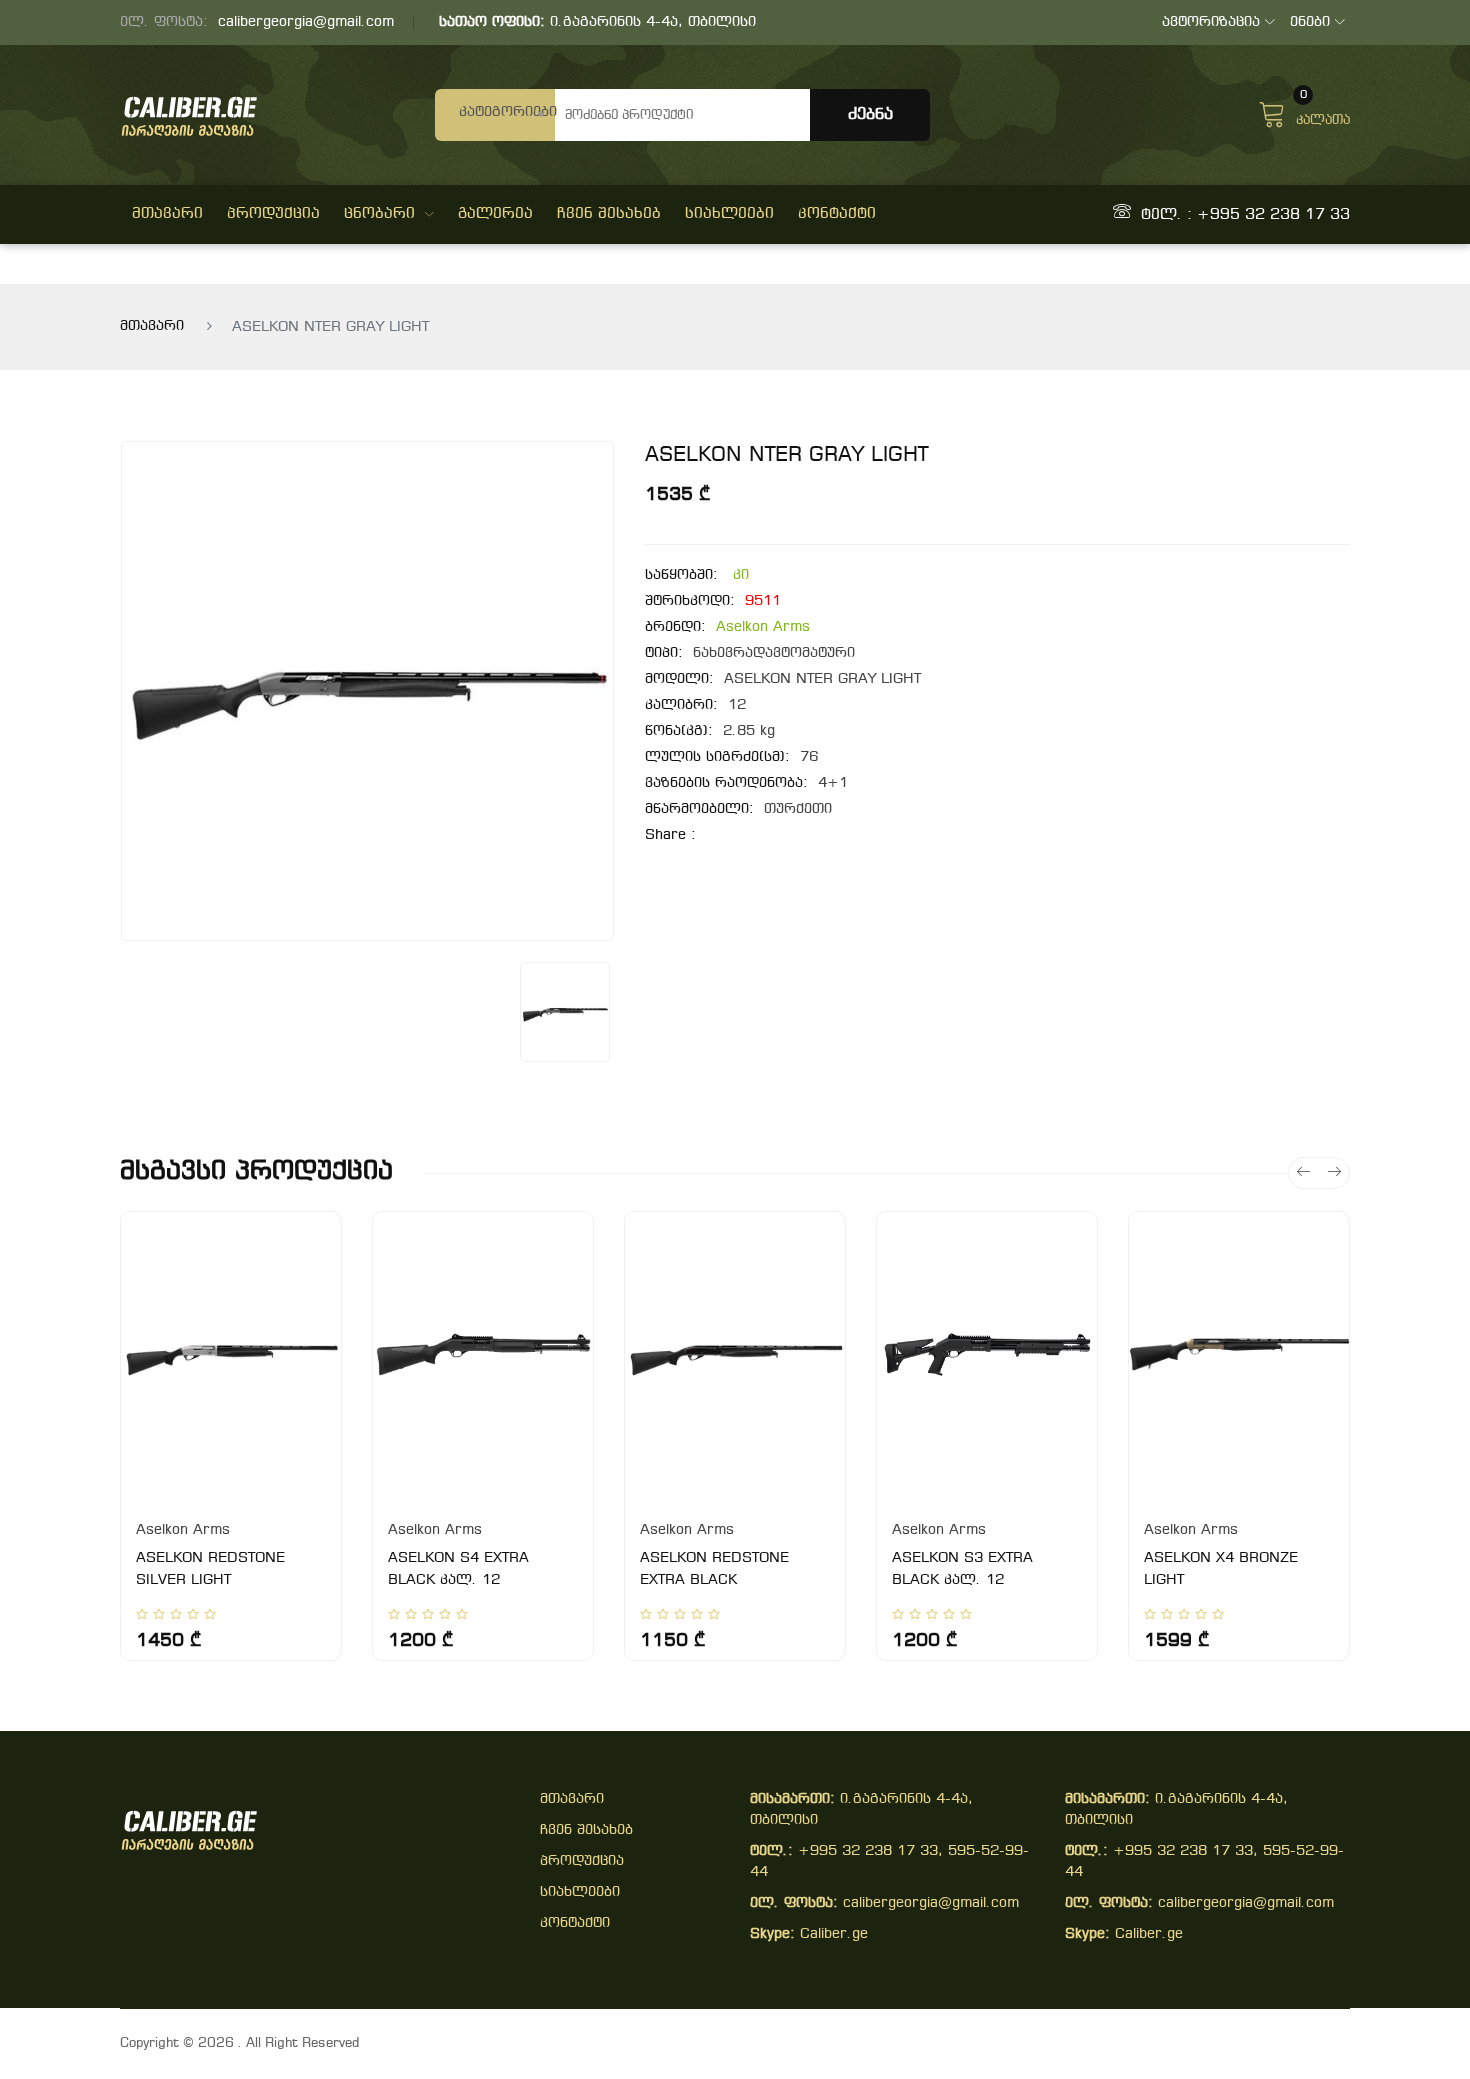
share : (670, 835)
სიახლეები (729, 214)
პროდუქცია (273, 214)
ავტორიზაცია (1211, 22)
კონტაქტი (837, 214)
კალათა (1323, 112)
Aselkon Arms (763, 627)
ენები (1310, 22)
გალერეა (495, 214)
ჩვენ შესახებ (609, 214)
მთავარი (167, 214)
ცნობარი (379, 214)
